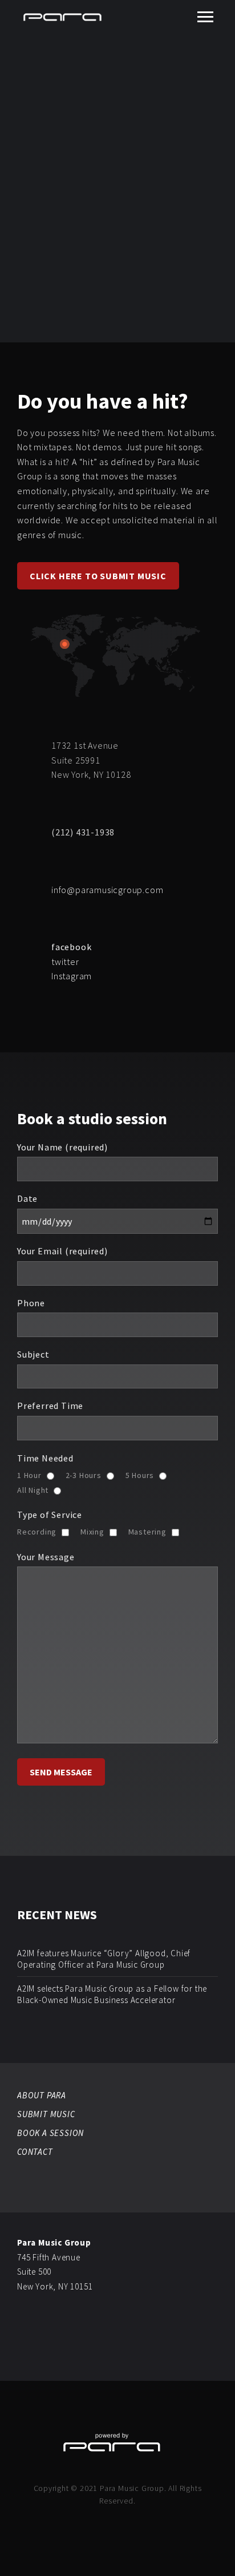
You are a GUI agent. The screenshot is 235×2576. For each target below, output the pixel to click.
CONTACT (35, 2152)
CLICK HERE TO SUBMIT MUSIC (98, 576)
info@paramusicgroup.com (107, 890)
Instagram (72, 976)
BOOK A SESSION (50, 2133)
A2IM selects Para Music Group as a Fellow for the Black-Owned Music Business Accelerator (112, 1994)
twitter (65, 962)
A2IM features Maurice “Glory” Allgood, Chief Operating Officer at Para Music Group (104, 1959)
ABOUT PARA (42, 2095)
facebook (71, 947)
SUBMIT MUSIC (46, 2114)
